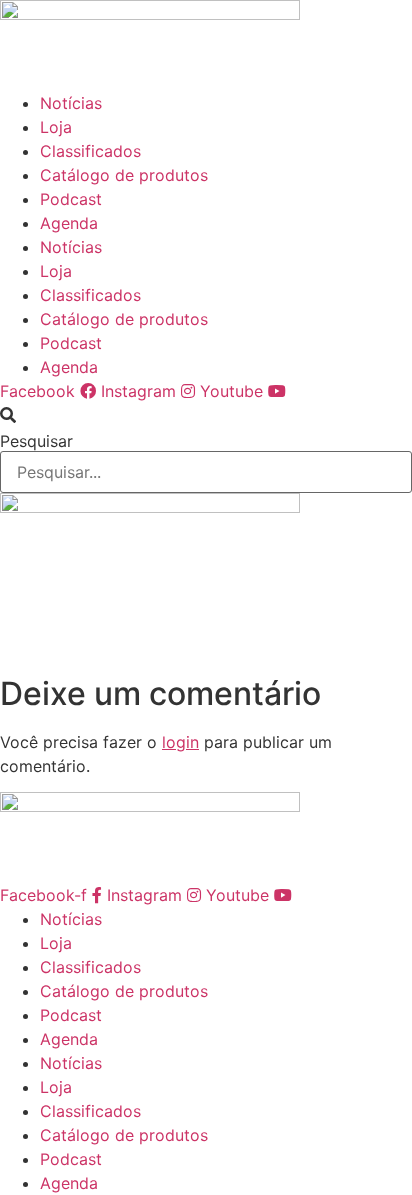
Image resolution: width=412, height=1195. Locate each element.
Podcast (71, 199)
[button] (206, 415)
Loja (56, 127)
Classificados (90, 151)
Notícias (71, 103)
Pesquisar (36, 441)
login (180, 742)
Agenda (69, 223)
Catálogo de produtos (124, 175)
